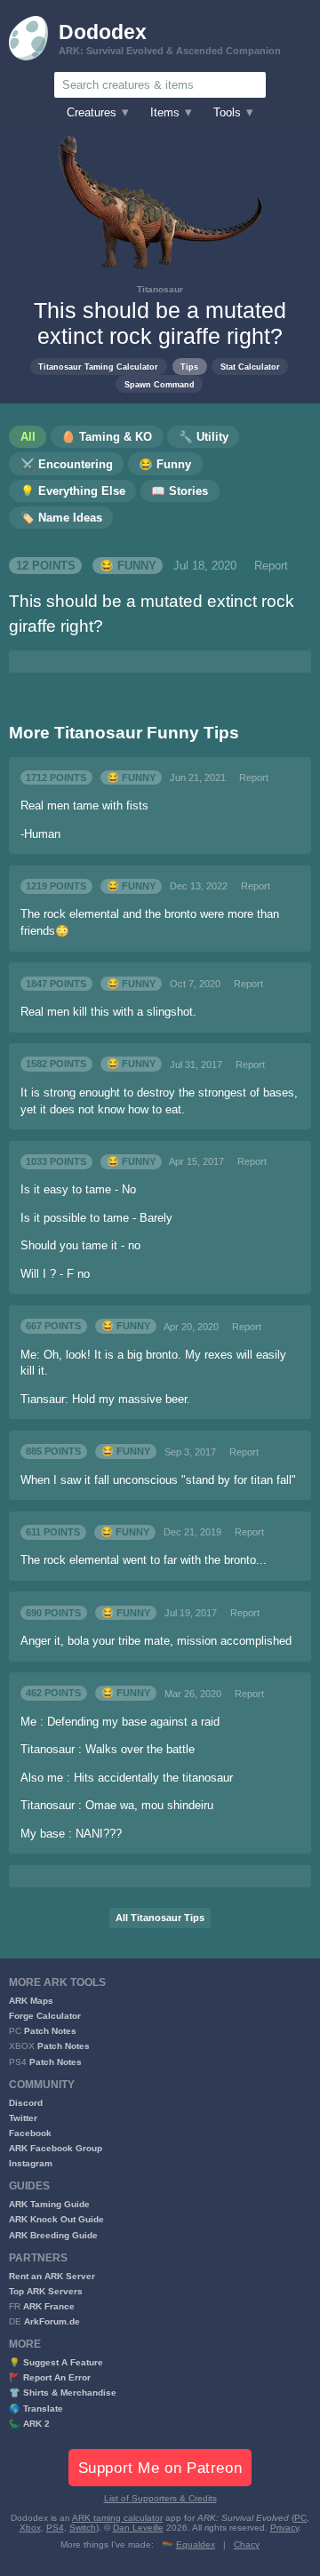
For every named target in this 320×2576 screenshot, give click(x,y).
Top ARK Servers (46, 2291)
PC (300, 2518)
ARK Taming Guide (49, 2204)
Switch (83, 2528)
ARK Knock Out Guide (56, 2219)
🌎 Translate (36, 2409)
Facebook (30, 2133)
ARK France (49, 2306)
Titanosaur (160, 289)
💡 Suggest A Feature (56, 2362)
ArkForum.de (52, 2321)
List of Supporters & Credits (160, 2498)
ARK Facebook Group (56, 2148)
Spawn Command (160, 384)
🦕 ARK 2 (29, 2424)
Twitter (23, 2118)
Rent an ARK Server (52, 2276)
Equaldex (196, 2544)
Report (271, 566)
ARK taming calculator (117, 2518)
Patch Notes (50, 2031)
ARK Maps (31, 2001)
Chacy (247, 2544)
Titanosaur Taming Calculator (98, 367)
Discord (26, 2103)
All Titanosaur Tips (160, 1918)
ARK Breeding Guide (53, 2235)
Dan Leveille (138, 2528)
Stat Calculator (250, 367)
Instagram (31, 2163)
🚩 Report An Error (50, 2377)
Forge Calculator (45, 2016)
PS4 (55, 2528)
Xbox (30, 2528)
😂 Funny (128, 566)
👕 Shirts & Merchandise (63, 2393)
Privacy (284, 2528)
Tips (189, 367)
